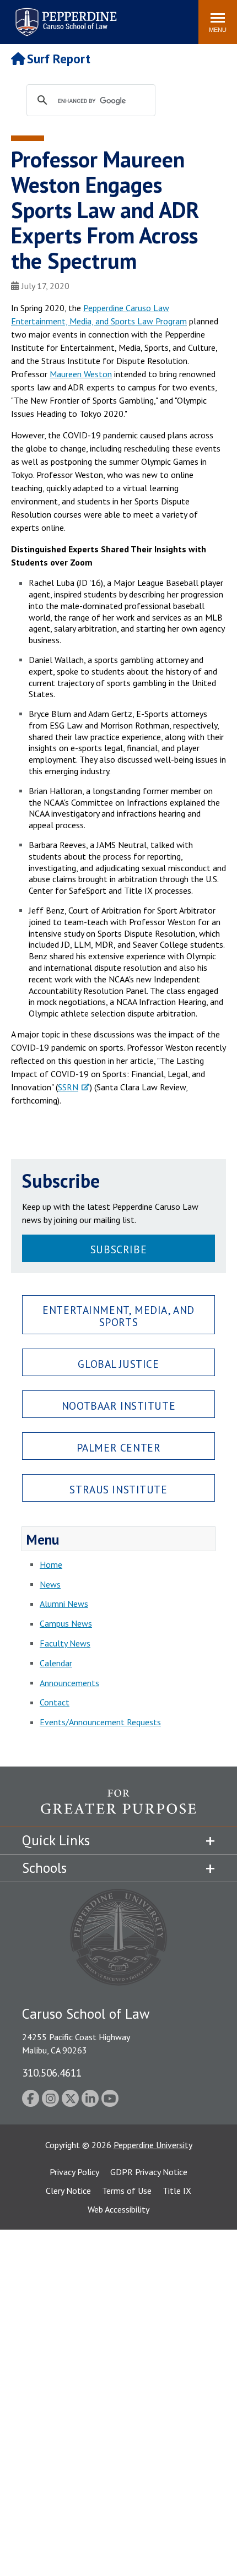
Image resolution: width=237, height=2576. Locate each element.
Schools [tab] (44, 1868)
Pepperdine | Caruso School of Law (64, 15)
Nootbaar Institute (118, 1406)
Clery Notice (68, 2191)
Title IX (177, 2191)
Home (51, 1564)
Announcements (69, 1683)
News (50, 1584)
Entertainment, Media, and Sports (118, 1316)
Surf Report (59, 59)
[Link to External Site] (118, 1808)
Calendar (56, 1663)
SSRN (68, 1087)
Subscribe (118, 1249)
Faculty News (65, 1643)
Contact (55, 1702)
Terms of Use (127, 2191)
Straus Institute (118, 1489)
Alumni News (64, 1604)
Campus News (66, 1623)
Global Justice (118, 1364)
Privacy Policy (74, 2172)
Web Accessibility (118, 2209)
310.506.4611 (52, 2072)
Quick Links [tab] (56, 1840)
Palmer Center (119, 1447)
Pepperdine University (153, 2145)
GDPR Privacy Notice (149, 2172)
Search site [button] (40, 17)
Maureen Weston (81, 374)
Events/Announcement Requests (100, 1722)
